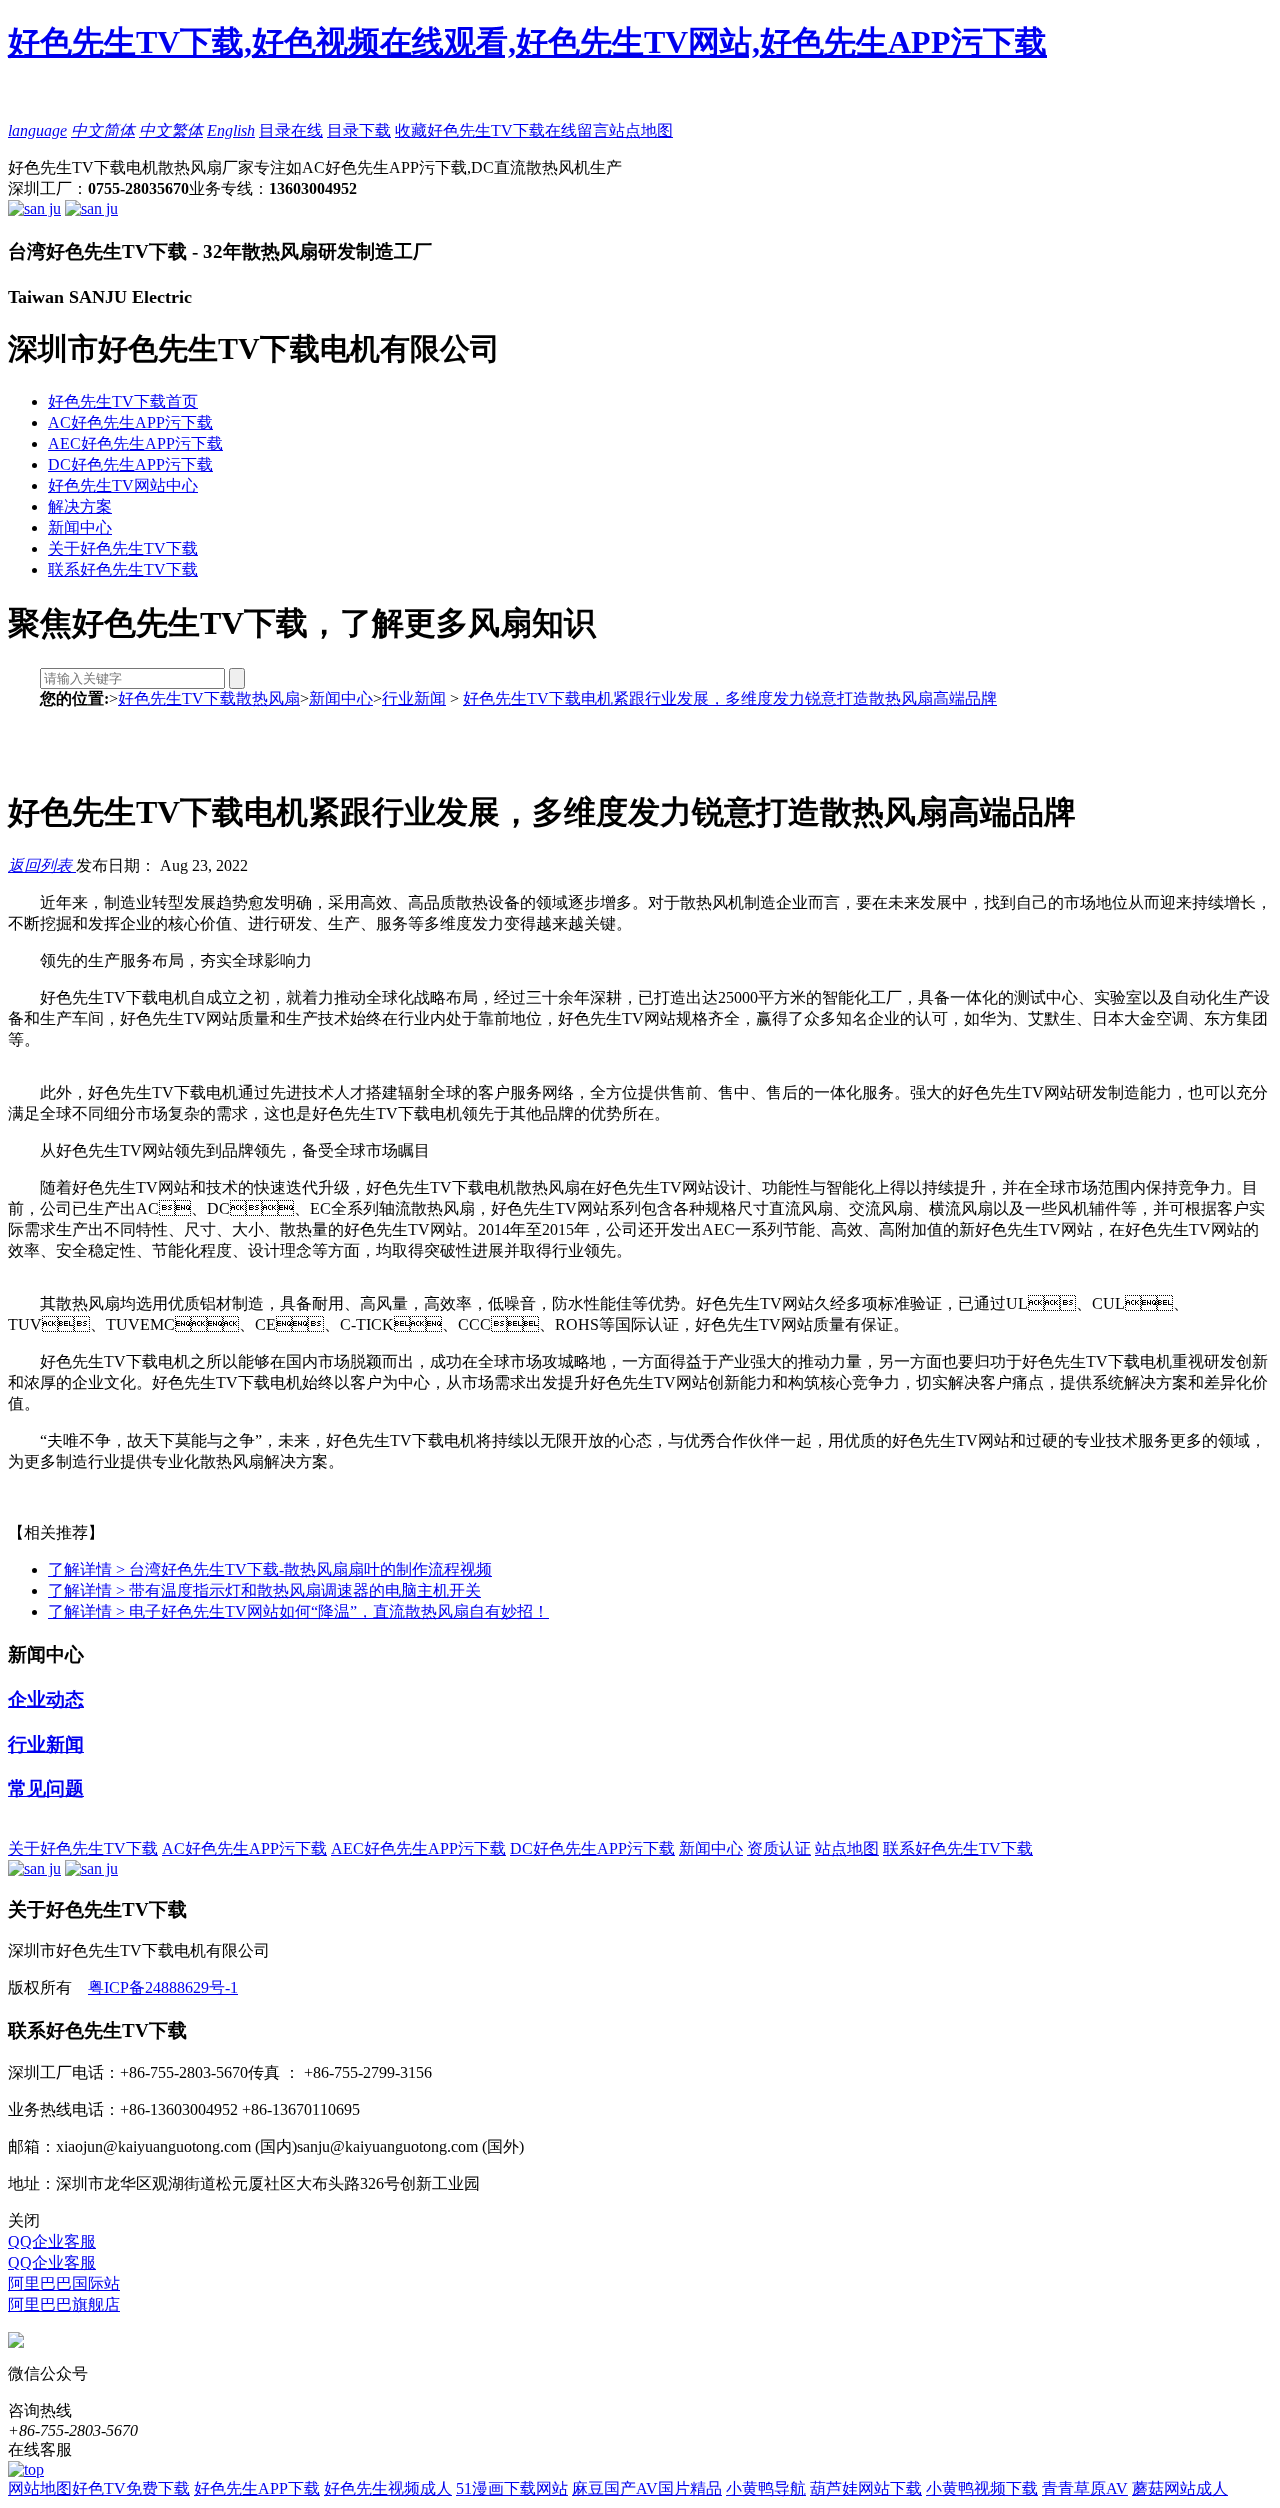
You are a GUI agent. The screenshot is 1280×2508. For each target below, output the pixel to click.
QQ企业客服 (52, 2241)
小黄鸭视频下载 (982, 2488)
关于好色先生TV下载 (123, 548)
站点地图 (641, 130)
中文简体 (103, 130)
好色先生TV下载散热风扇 (209, 698)
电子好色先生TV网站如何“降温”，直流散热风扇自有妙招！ (298, 1611)
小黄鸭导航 (766, 2488)
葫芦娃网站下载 (866, 2488)
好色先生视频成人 (388, 2488)
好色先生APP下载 (257, 2488)
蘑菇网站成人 (1180, 2488)
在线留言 (577, 130)
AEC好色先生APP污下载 (135, 443)
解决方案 (80, 506)
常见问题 (46, 1788)
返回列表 (42, 865)
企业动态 (46, 1699)
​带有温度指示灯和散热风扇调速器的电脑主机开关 (264, 1590)
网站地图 (40, 2488)
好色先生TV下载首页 (123, 401)
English (231, 130)
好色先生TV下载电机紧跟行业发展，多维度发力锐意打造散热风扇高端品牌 (730, 698)
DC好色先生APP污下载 (130, 464)
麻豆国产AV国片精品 (647, 2488)
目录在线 (291, 130)
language (37, 130)
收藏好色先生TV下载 (470, 130)
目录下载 (359, 130)
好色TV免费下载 (131, 2488)
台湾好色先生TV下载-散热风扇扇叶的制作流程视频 (270, 1569)
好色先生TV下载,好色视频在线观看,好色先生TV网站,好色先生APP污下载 (527, 42)
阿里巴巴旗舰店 (64, 2304)
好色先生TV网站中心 (123, 485)
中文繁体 (171, 130)
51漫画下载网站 (512, 2488)
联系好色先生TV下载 (123, 569)
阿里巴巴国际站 (64, 2283)
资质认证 (779, 1848)
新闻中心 (80, 527)
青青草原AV (1085, 2488)
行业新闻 (414, 698)
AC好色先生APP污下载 (130, 422)
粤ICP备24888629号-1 (163, 1987)
